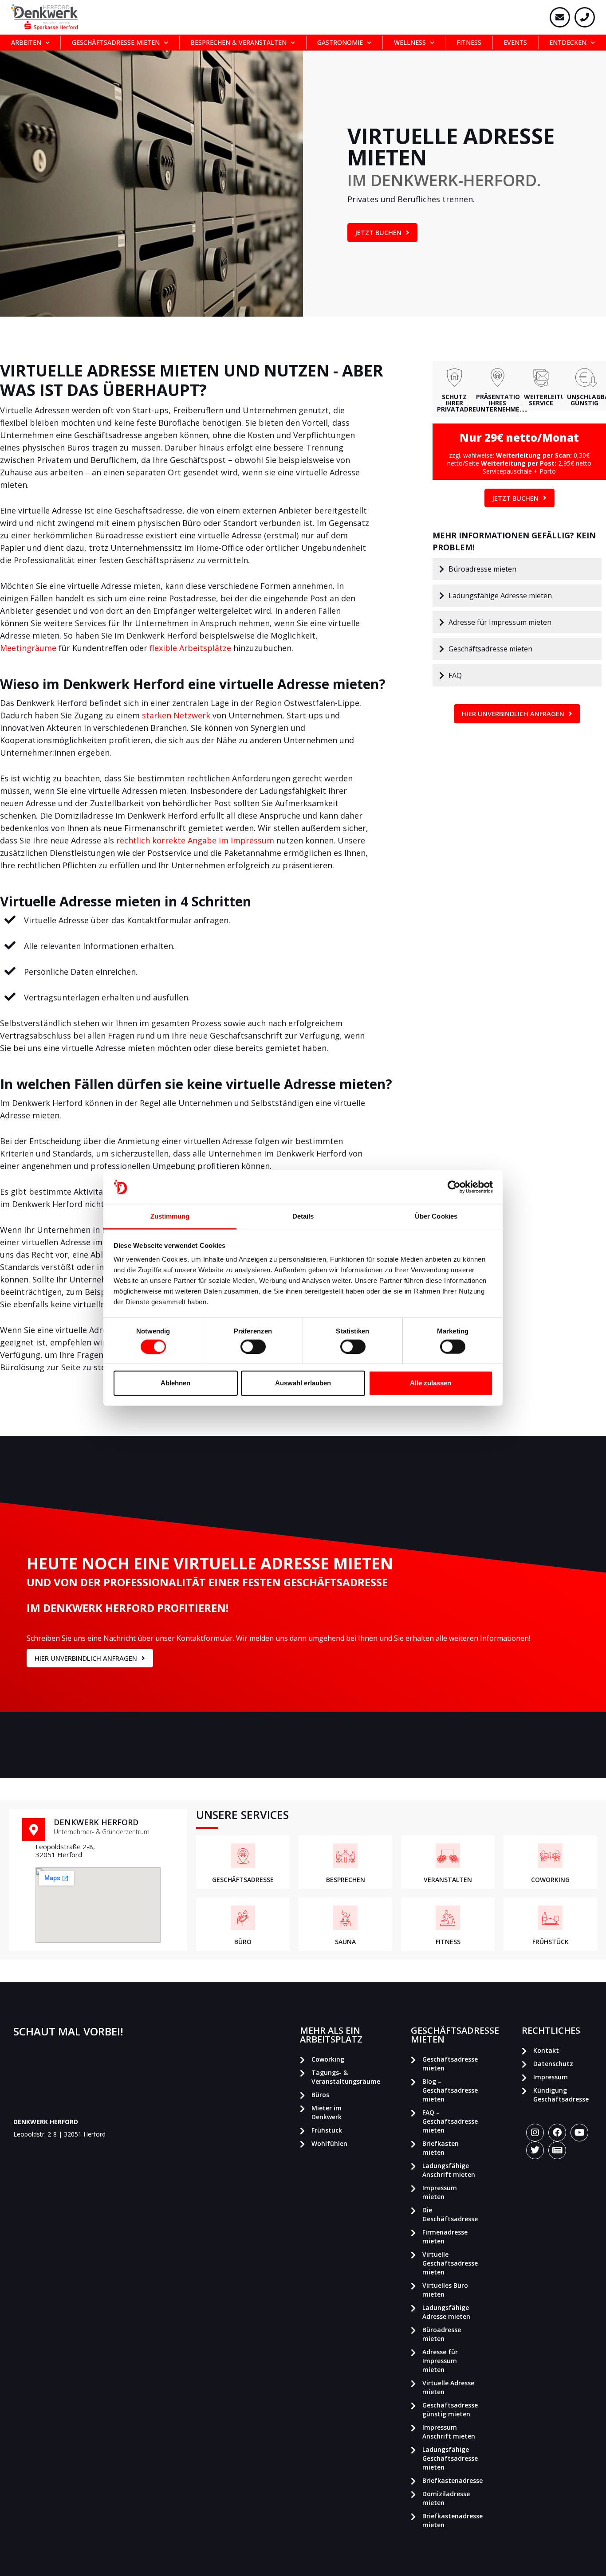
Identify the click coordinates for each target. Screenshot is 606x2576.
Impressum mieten (440, 2192)
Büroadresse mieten (442, 2334)
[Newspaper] (557, 2150)
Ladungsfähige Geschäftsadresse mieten (450, 2458)
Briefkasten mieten (441, 2148)
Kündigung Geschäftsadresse (561, 2095)
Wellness (410, 42)
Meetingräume (28, 648)
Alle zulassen (431, 1383)
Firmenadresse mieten (445, 2237)
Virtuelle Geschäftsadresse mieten (450, 2263)
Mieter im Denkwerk (327, 2112)
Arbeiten (26, 42)
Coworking (328, 2059)
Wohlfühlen (329, 2143)
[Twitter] (535, 2150)
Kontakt (546, 2050)
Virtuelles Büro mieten (445, 2290)
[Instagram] (535, 2133)
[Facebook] (557, 2133)
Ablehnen (175, 1383)
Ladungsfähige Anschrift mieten (449, 2170)
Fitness (469, 42)
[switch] (253, 1346)
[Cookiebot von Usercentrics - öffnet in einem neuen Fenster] (454, 1187)
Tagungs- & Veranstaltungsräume (341, 2077)
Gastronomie (340, 42)
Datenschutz (553, 2064)
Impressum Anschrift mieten (449, 2432)
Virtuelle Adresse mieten (448, 2387)
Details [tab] (303, 1216)
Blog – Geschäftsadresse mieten (450, 2090)
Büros (320, 2095)
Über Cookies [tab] (436, 1216)
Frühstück (327, 2130)
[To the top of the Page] (586, 2560)
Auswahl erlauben (303, 1383)
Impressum (551, 2077)
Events (515, 42)
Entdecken (568, 42)
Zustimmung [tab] (170, 1216)
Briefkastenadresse (452, 2480)
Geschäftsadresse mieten (116, 42)
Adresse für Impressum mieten (440, 2361)
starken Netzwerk (176, 715)
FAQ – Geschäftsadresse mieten (450, 2121)
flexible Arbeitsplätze (190, 648)
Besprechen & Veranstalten (238, 42)
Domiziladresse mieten (446, 2498)
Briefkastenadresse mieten (452, 2520)
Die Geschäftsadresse (450, 2214)
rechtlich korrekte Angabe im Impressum (195, 840)
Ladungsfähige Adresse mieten (446, 2312)
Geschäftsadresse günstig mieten (450, 2409)
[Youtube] (579, 2133)
